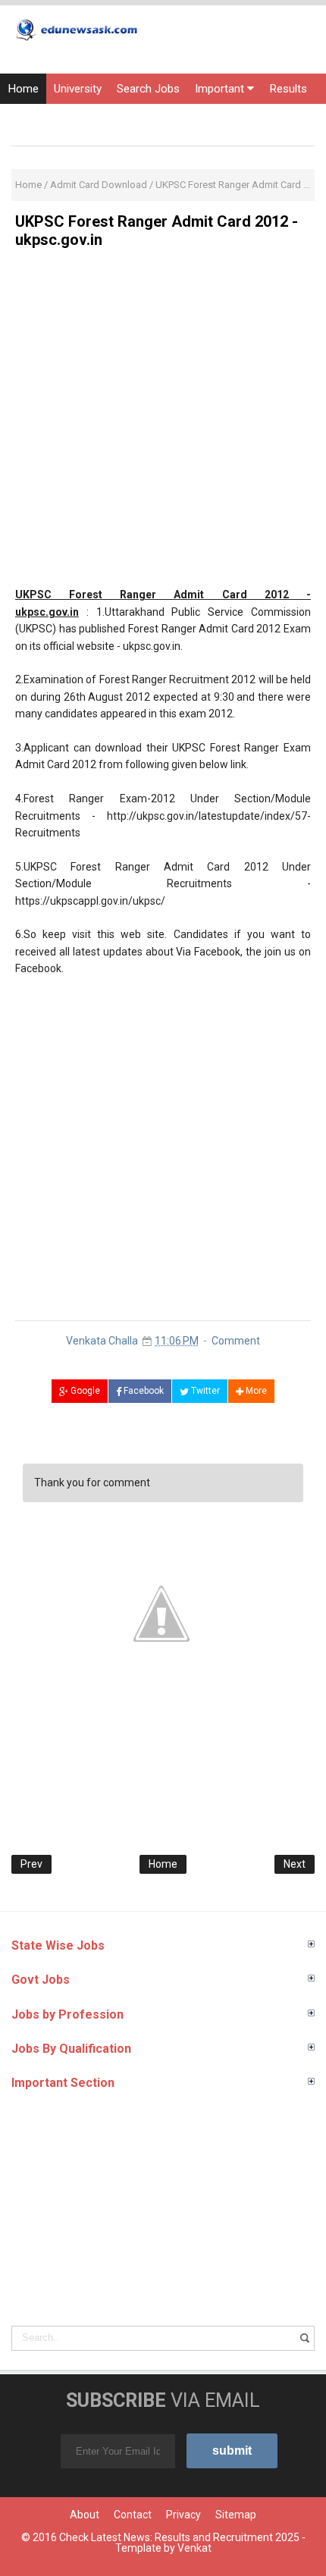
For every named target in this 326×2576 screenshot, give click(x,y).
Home (23, 89)
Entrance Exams (49, 119)
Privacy (183, 2515)
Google (84, 1391)
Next (295, 1864)
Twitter (204, 1391)
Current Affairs (143, 119)
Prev (31, 1864)
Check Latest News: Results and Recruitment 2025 (179, 2537)
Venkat (194, 2548)
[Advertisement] (163, 423)
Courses (217, 119)
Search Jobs (148, 89)
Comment (236, 1341)
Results (288, 89)
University (78, 89)
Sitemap (236, 2515)
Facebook (143, 1391)
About (85, 2515)
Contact (133, 2515)
